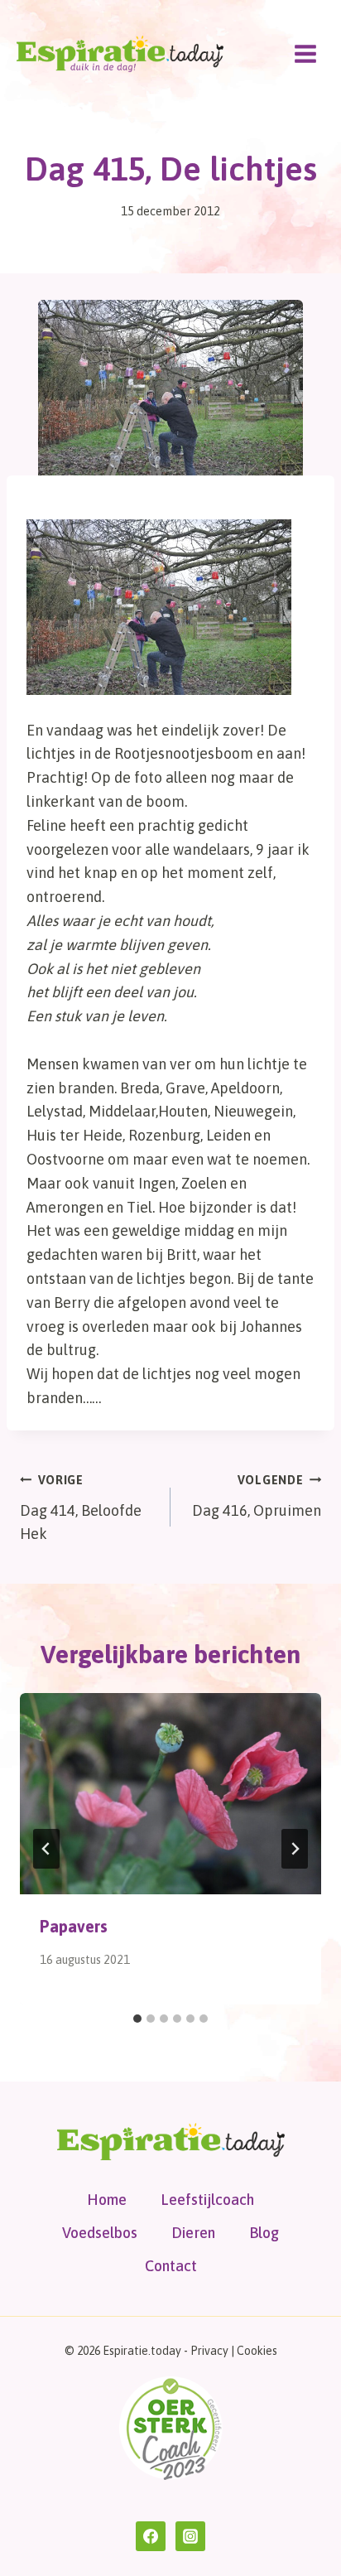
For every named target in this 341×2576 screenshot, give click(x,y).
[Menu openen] (305, 53)
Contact (171, 2266)
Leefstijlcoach (207, 2200)
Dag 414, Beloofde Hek (81, 1508)
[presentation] (170, 1794)
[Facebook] (151, 2536)
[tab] (137, 2019)
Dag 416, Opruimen (257, 1496)
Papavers (74, 1926)
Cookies (257, 2351)
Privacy (209, 2351)
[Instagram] (190, 2536)
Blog (264, 2233)
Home (107, 2200)
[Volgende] (295, 1849)
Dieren (193, 2233)
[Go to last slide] (46, 1849)
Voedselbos (100, 2233)
